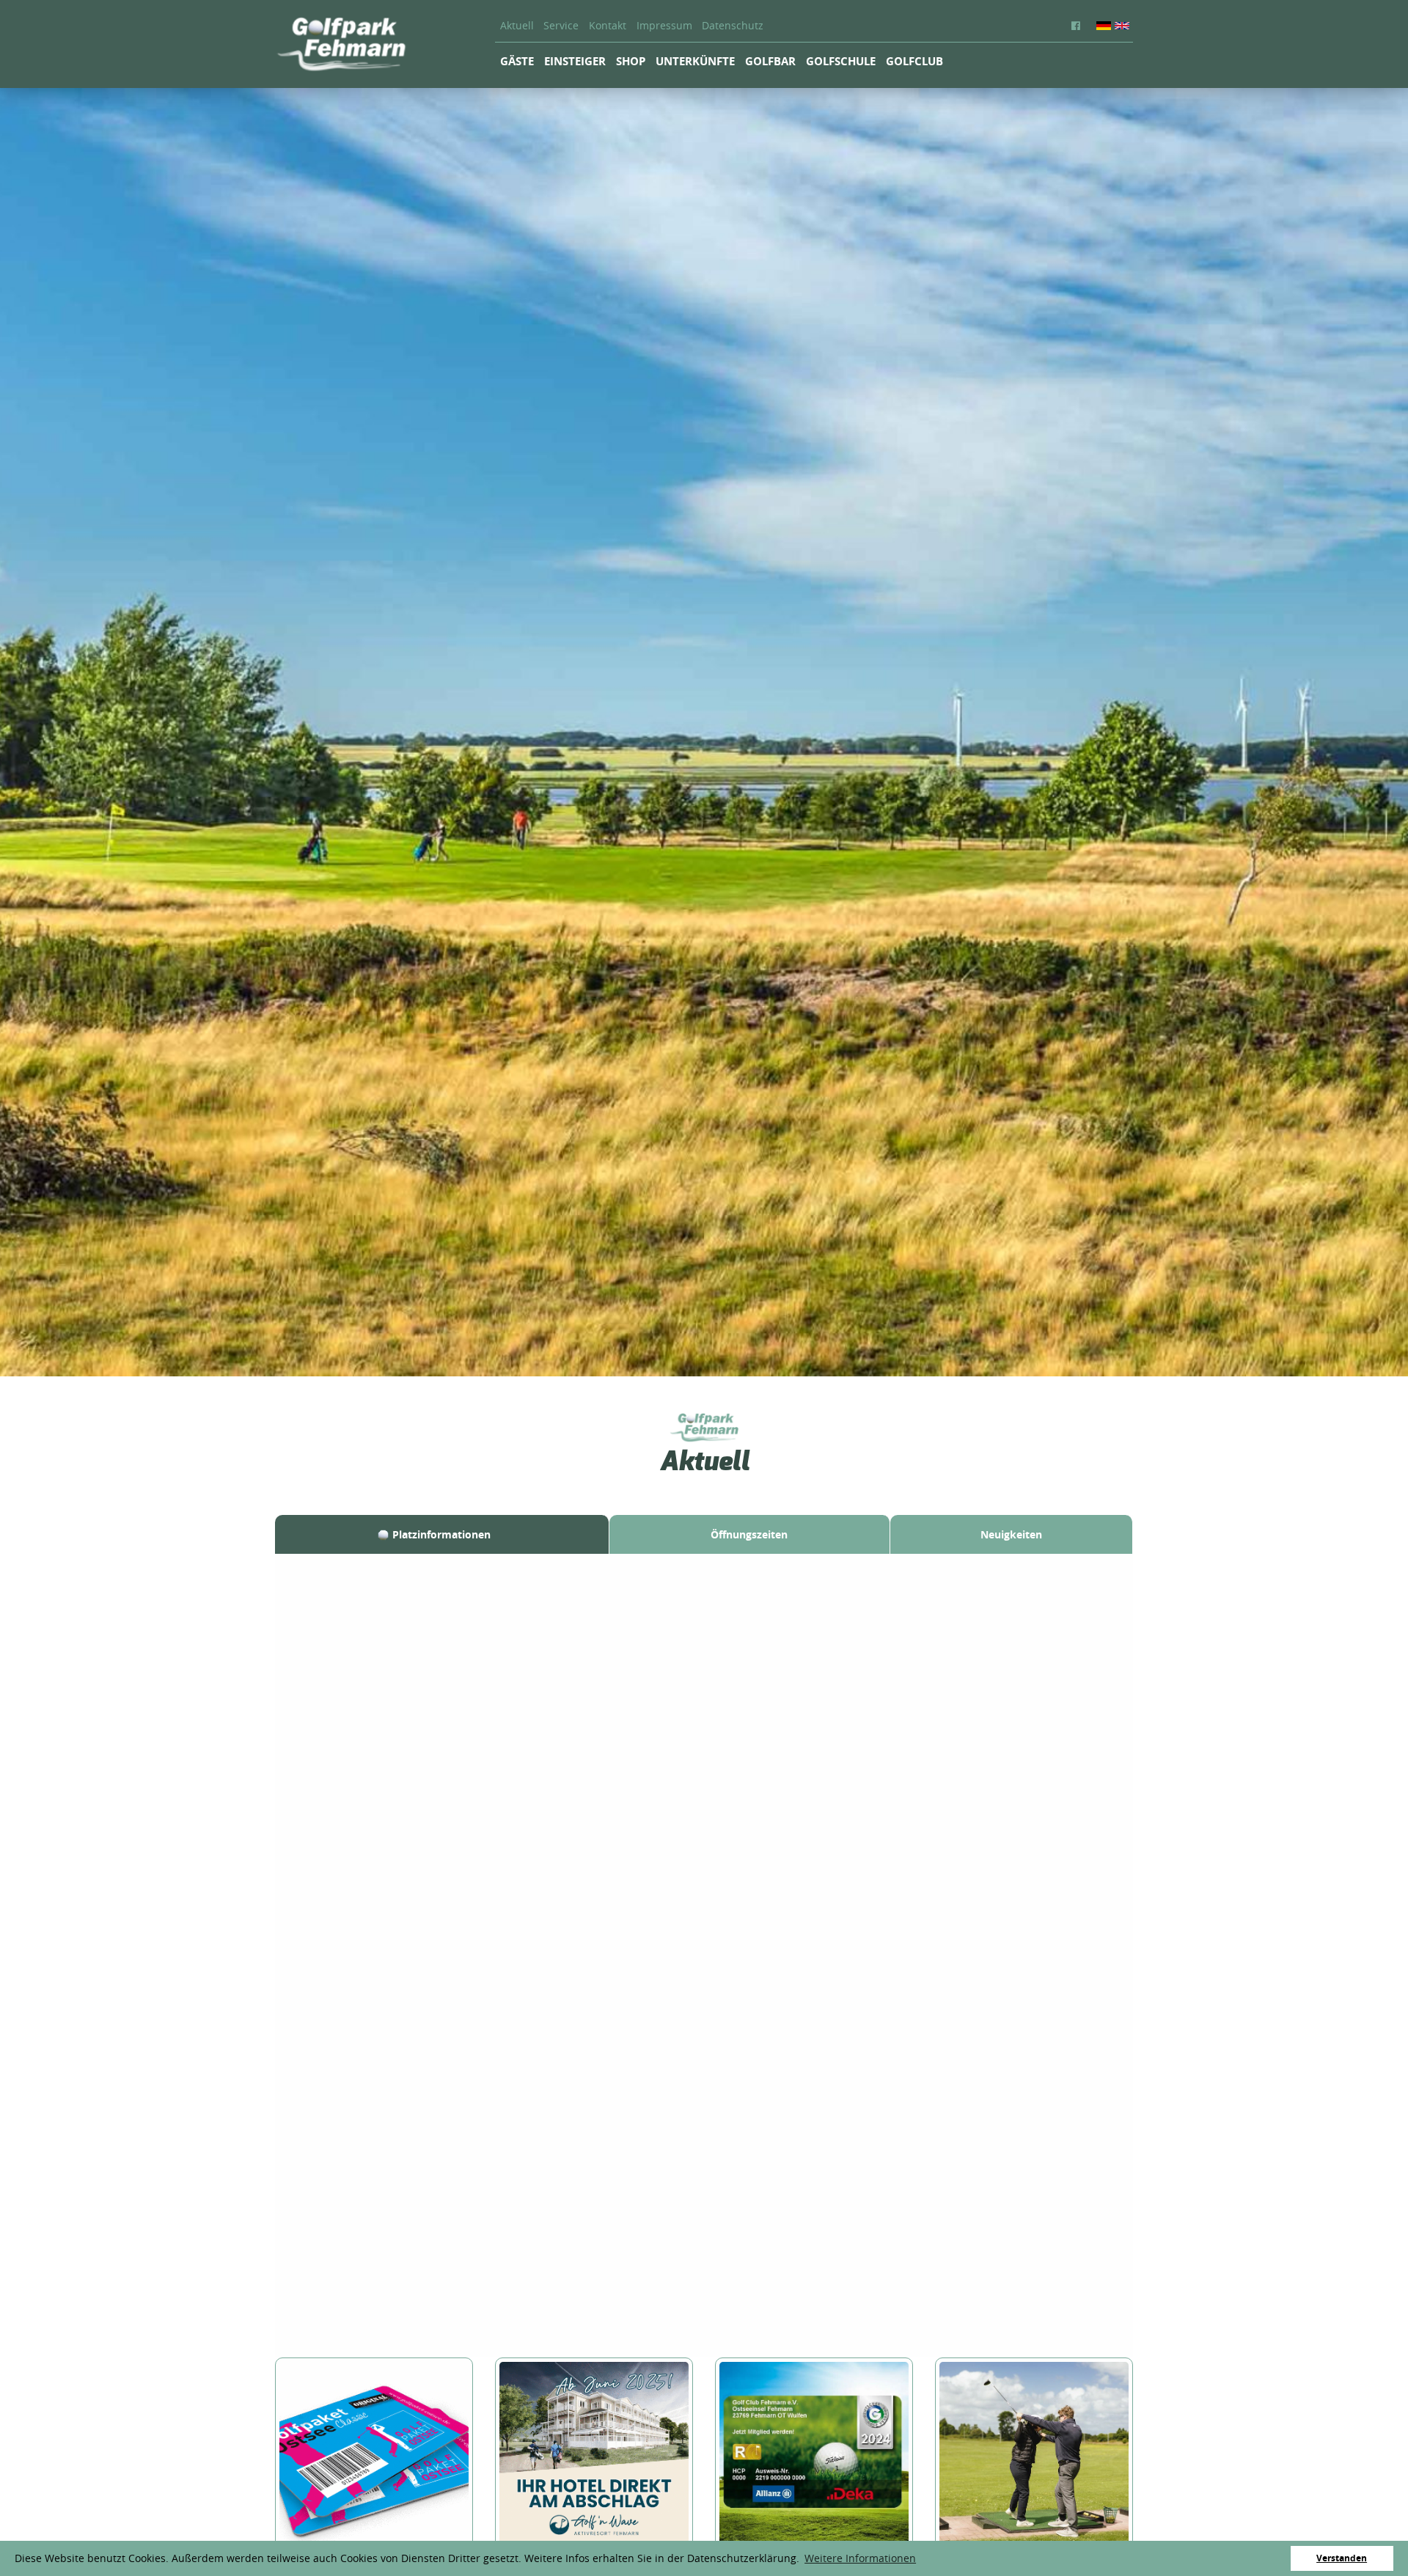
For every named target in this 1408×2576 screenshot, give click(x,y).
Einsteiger (575, 61)
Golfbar (770, 61)
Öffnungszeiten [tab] (749, 1534)
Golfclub (914, 61)
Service (561, 26)
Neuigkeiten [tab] (1011, 1534)
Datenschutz (733, 26)
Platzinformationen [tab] (441, 1534)
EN (1122, 26)
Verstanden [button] (1342, 2558)
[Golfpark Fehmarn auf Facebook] (1079, 26)
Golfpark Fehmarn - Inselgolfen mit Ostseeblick (341, 44)
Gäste (517, 61)
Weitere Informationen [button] (860, 2558)
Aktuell (517, 26)
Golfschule (841, 61)
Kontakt (608, 26)
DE (1104, 26)
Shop (631, 61)
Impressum (664, 26)
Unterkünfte (695, 61)
